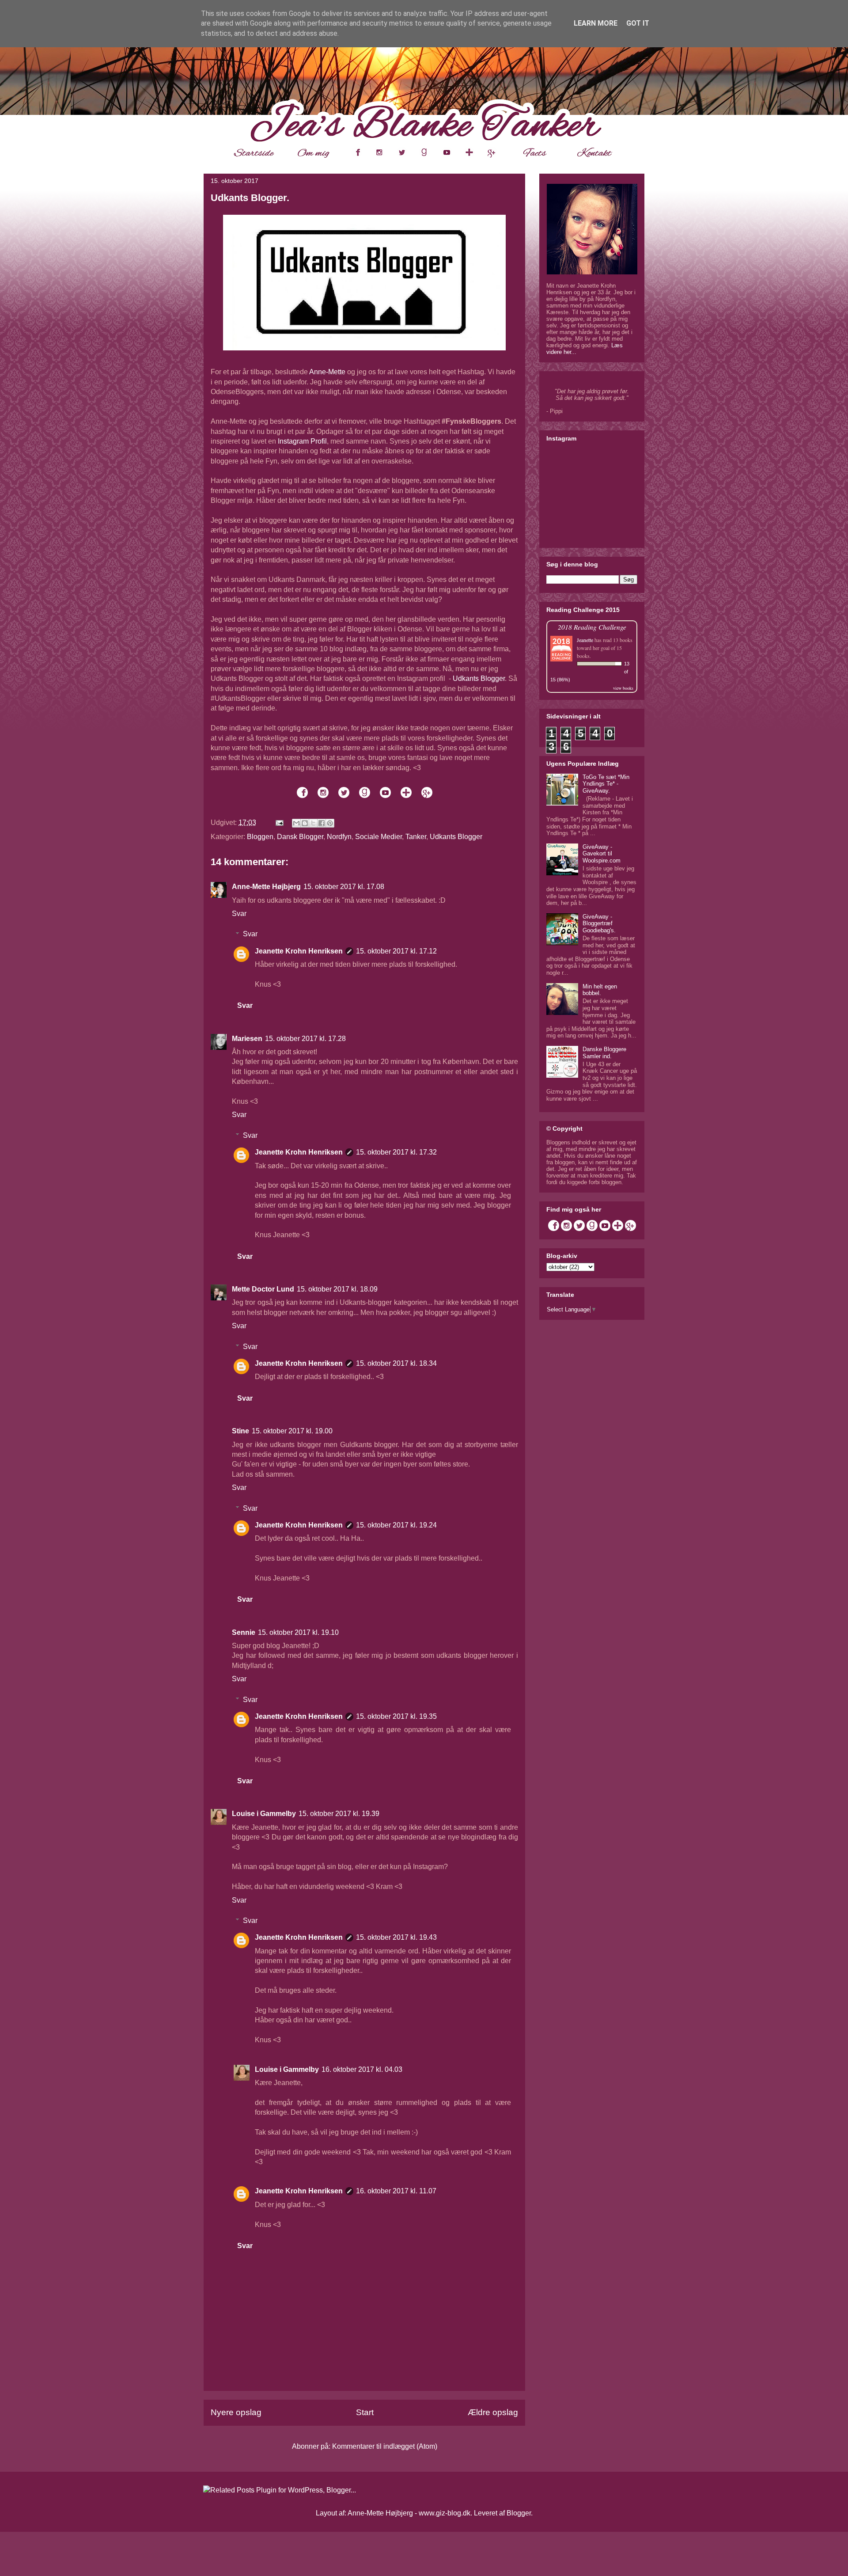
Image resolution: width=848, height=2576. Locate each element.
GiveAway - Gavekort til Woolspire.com (602, 854)
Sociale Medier (379, 837)
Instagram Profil (302, 441)
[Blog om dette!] (305, 823)
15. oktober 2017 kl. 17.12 (396, 951)
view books (623, 688)
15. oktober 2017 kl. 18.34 (396, 1363)
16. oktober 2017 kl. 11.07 (396, 2191)
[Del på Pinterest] (330, 823)
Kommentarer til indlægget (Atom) (385, 2446)
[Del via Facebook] (322, 823)
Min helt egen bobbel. (600, 990)
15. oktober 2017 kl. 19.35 (396, 1716)
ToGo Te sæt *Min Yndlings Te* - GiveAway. (606, 784)
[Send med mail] (296, 823)
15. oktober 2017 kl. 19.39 (339, 1814)
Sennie (244, 1632)
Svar (239, 914)
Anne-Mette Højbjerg (266, 887)
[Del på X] (313, 823)
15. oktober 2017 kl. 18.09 (337, 1289)
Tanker (416, 837)
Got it (638, 23)
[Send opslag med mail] (279, 823)
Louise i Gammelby (264, 1814)
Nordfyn (339, 837)
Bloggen (260, 837)
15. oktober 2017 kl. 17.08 (344, 887)
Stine (240, 1431)
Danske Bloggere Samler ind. (604, 1053)
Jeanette (585, 640)
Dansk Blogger (300, 837)
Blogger (519, 2513)
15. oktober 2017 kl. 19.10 (298, 1632)
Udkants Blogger (479, 678)
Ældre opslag (493, 2412)
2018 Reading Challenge (592, 627)
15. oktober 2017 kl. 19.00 (292, 1431)
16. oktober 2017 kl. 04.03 (362, 2069)
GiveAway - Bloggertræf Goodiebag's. (599, 923)
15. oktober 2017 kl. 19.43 (396, 1937)
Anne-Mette (327, 372)
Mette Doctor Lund (263, 1289)
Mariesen (247, 1039)
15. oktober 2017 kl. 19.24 (396, 1525)
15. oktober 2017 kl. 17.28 (305, 1039)
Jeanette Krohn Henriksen (299, 951)
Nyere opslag (236, 2412)
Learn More (596, 23)
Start (365, 2412)
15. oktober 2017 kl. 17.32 (396, 1152)
